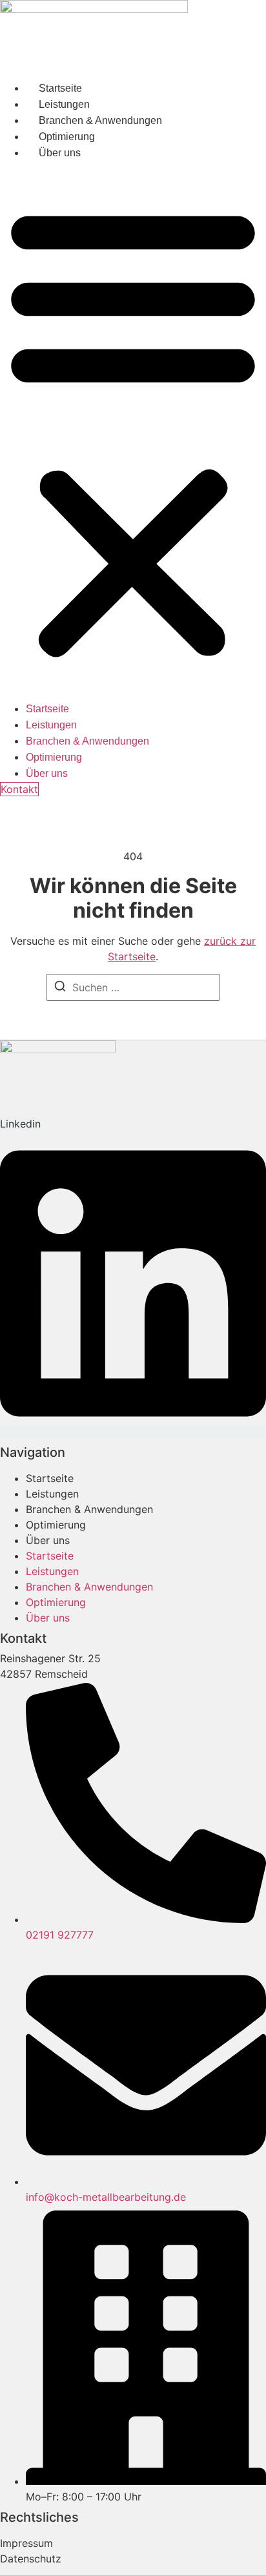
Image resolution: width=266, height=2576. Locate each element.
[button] (133, 431)
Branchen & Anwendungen (100, 120)
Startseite (60, 88)
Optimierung (67, 137)
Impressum (26, 2543)
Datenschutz (31, 2559)
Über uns (60, 153)
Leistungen (64, 104)
